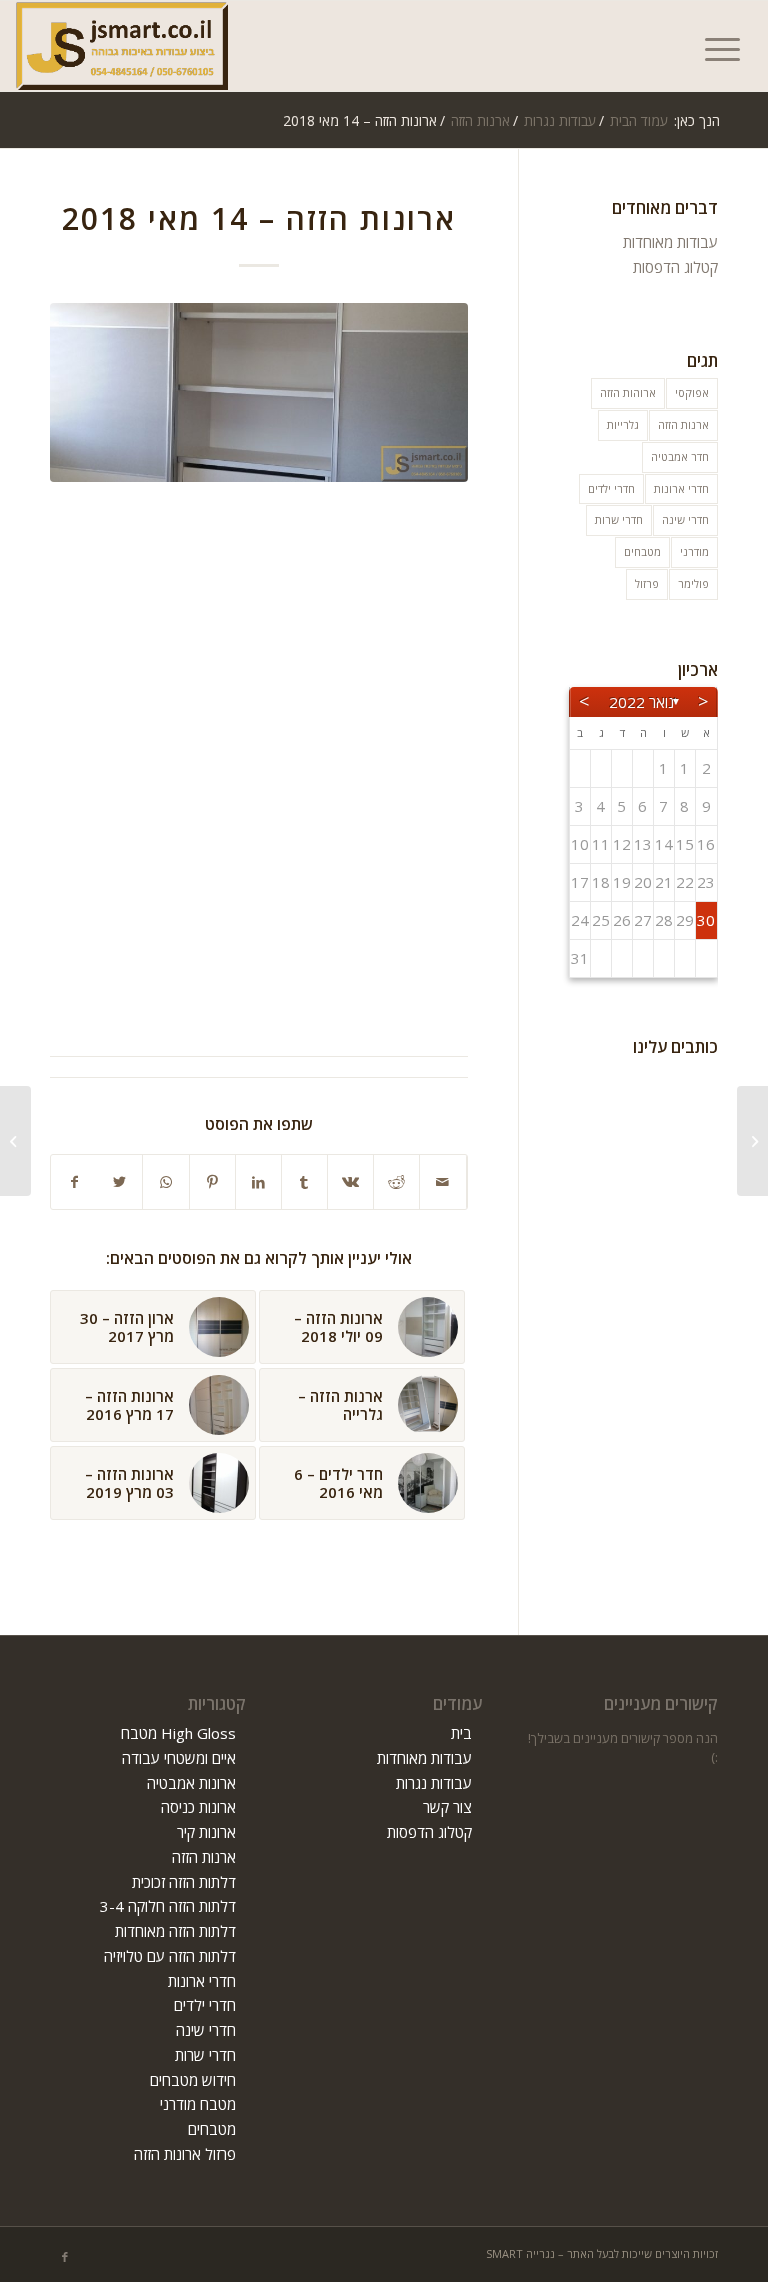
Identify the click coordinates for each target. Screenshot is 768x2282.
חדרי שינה (685, 519)
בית (461, 1733)
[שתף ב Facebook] (74, 1182)
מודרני (694, 551)
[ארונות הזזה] (259, 392)
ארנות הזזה (683, 424)
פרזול (647, 583)
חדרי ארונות (681, 488)
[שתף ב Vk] (350, 1182)
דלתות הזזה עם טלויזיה (170, 1956)
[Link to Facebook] (65, 2257)
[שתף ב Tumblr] (304, 1182)
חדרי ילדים (611, 488)
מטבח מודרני (198, 2104)
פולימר (693, 583)
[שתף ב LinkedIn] (258, 1182)
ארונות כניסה (198, 1807)
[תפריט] (729, 46)
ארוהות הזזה (628, 392)
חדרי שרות (619, 519)
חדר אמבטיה (680, 456)
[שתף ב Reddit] (396, 1182)
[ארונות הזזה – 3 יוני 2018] (752, 1141)
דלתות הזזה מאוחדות (175, 1931)
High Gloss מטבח (178, 1733)
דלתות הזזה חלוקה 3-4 (168, 1906)
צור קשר (447, 1807)
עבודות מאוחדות (670, 242)
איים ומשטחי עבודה (179, 1758)
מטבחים (642, 551)
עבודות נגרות (434, 1783)
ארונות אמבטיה (191, 1783)
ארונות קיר (206, 1832)
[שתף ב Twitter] (119, 1182)
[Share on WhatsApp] (165, 1182)
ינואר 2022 (643, 702)
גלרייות (623, 424)
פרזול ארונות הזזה (185, 2154)
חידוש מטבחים (193, 2080)
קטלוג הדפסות (675, 267)
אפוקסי (692, 392)
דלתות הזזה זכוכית (184, 1882)
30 (706, 920)
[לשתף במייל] (442, 1182)
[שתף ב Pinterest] (212, 1182)
